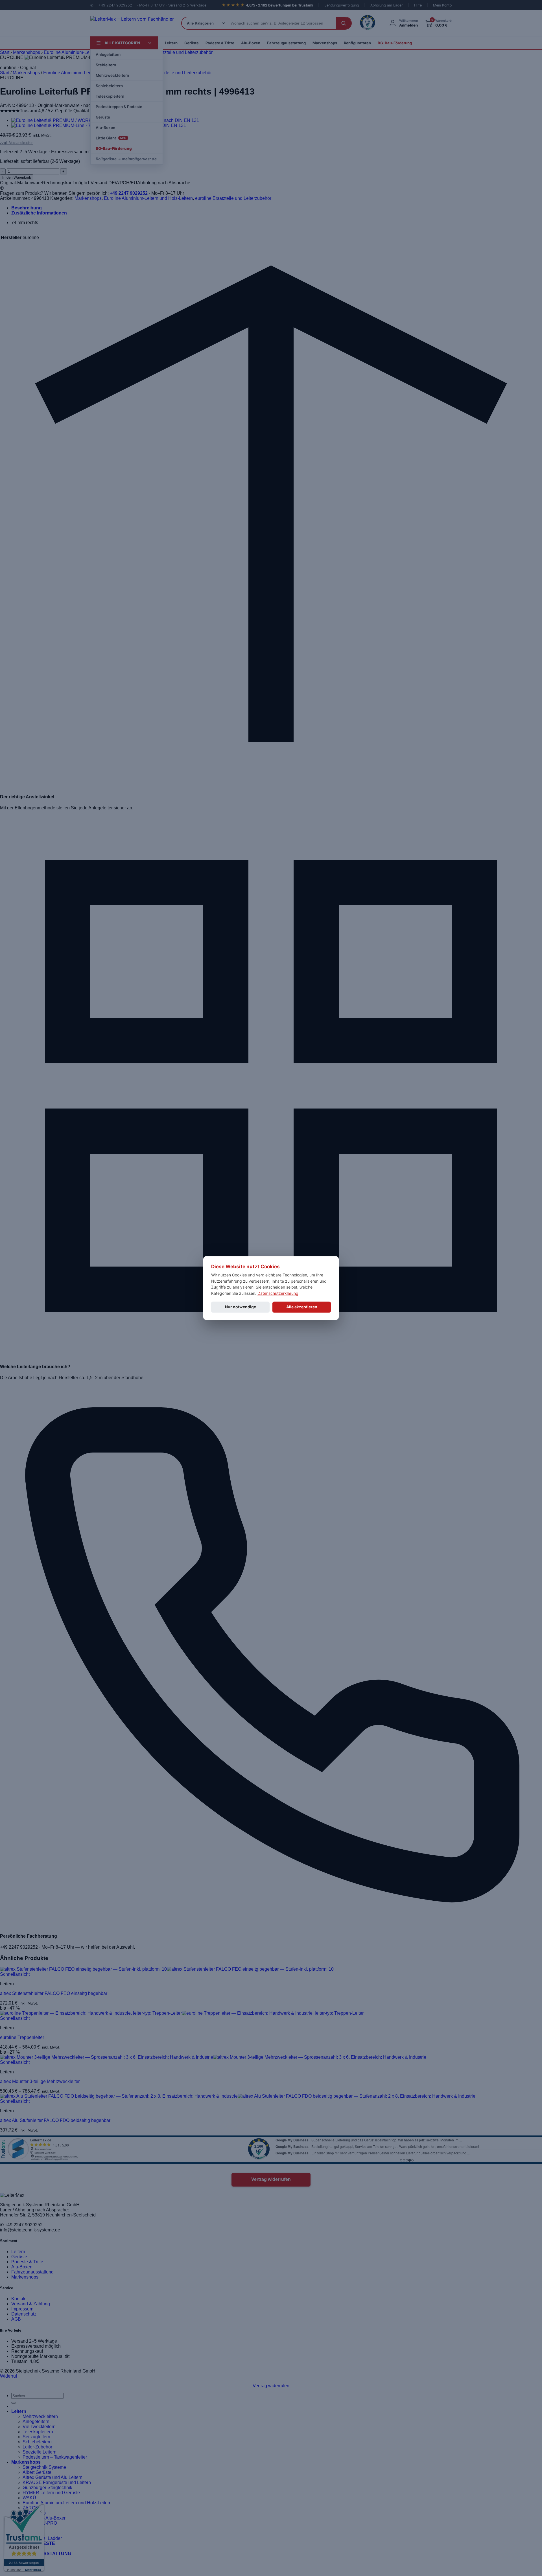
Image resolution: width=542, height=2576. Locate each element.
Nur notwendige (241, 1307)
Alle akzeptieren (302, 1307)
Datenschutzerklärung (278, 1293)
